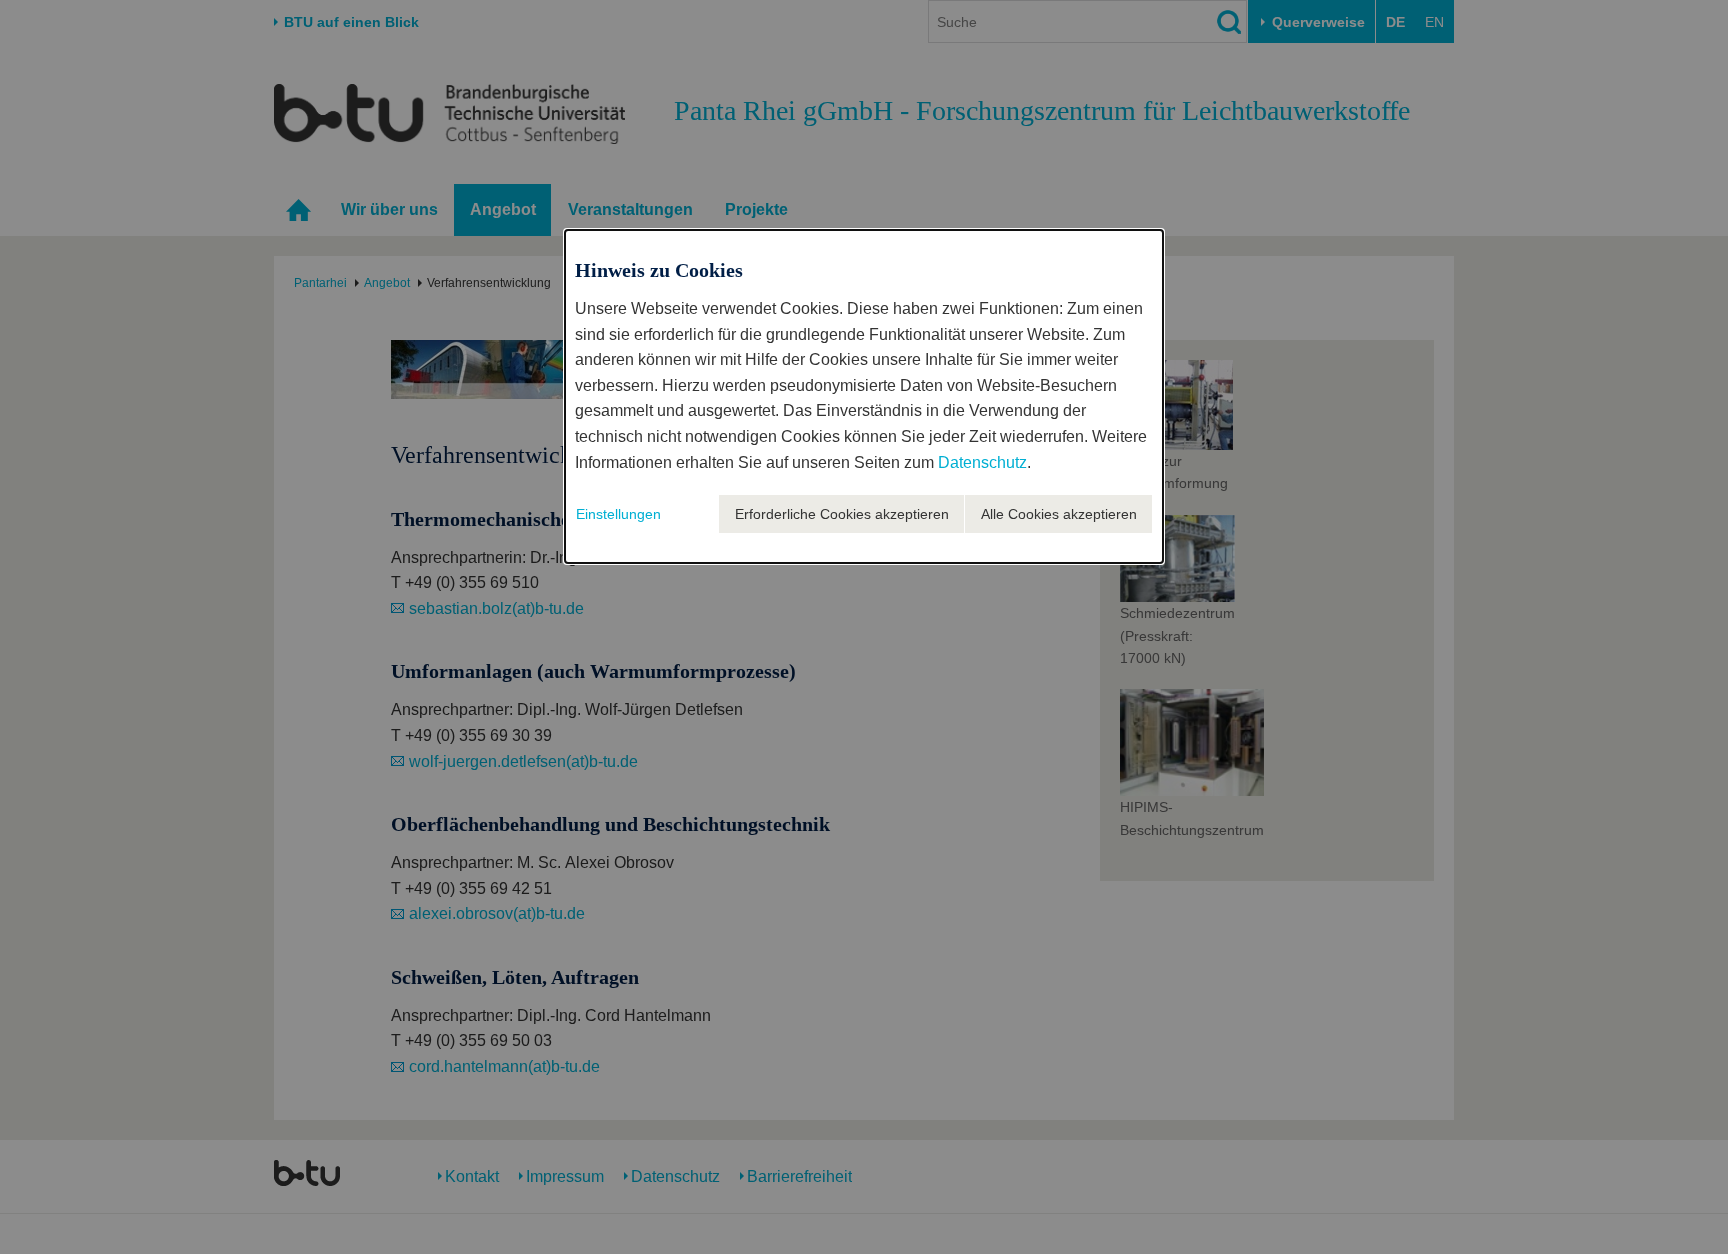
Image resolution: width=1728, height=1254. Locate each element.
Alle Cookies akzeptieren (1059, 514)
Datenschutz (982, 462)
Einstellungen (618, 514)
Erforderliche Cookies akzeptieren (842, 514)
